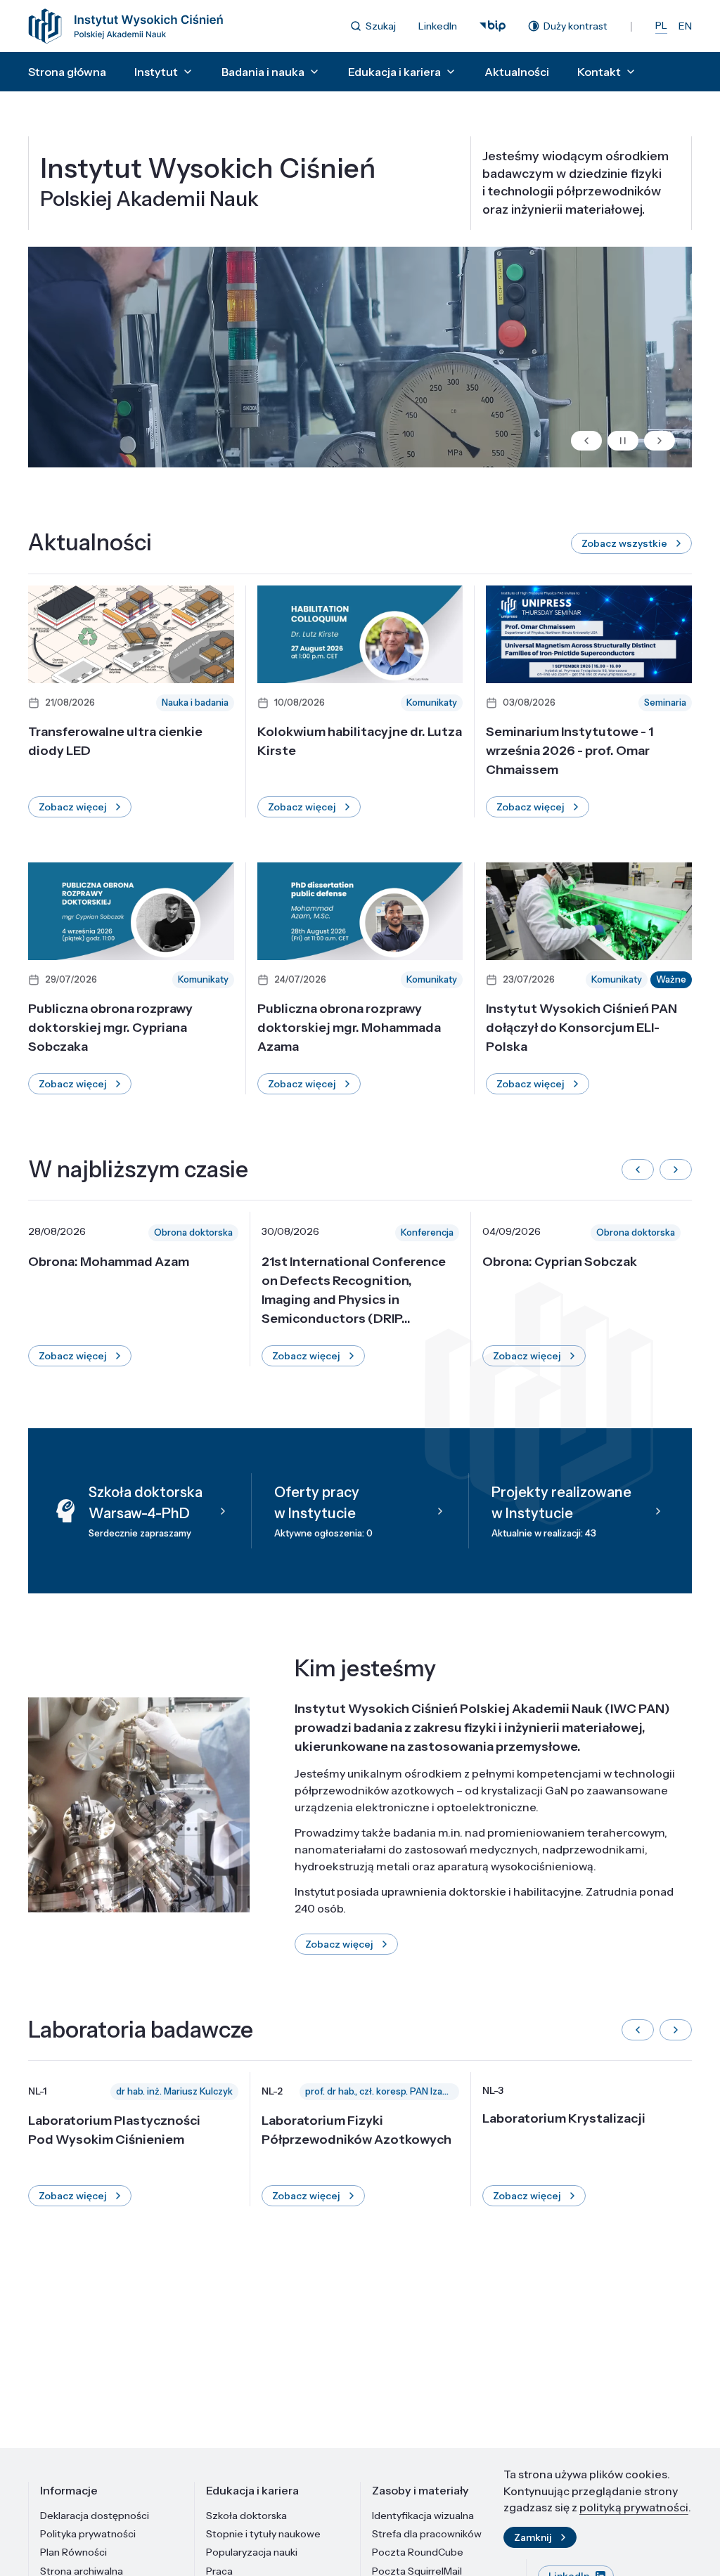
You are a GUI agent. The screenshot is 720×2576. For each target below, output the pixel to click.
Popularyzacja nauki (252, 2552)
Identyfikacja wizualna (423, 2516)
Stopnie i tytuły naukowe (263, 2534)
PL (661, 25)
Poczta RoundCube (418, 2552)
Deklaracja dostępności (95, 2516)
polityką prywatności (634, 2507)
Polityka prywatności (88, 2534)
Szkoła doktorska (246, 2516)
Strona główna (67, 72)
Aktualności (517, 72)
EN (685, 26)
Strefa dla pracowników (427, 2534)
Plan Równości (73, 2552)
